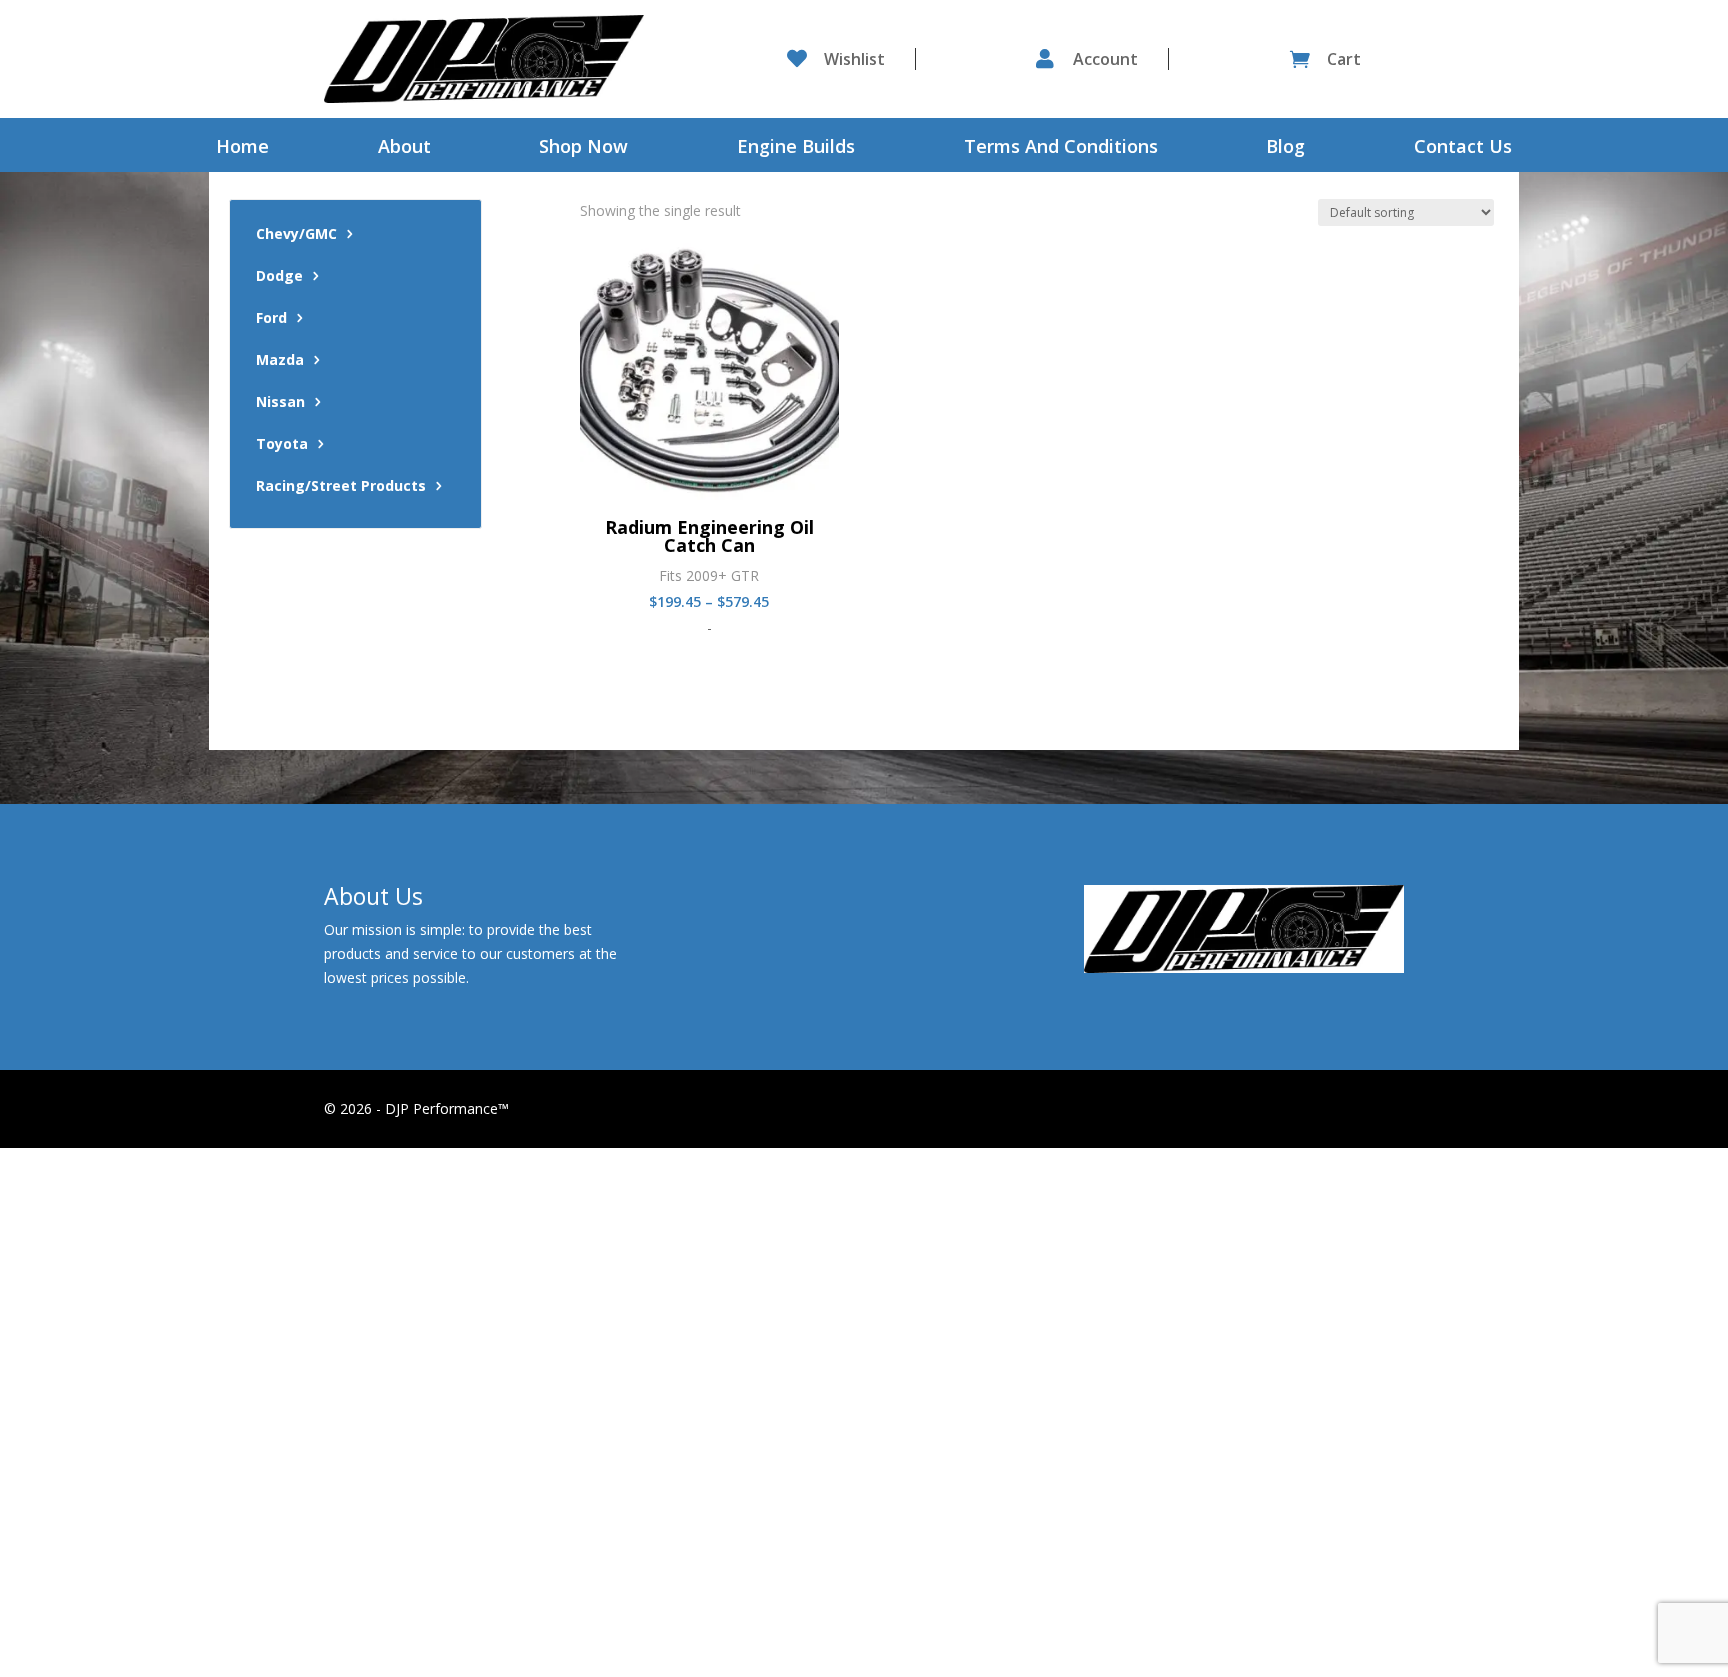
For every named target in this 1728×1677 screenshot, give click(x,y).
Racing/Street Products (341, 487)
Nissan (280, 403)
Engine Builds (796, 148)
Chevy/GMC (296, 235)
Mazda (280, 361)
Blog (1285, 148)
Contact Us (1463, 148)
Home (242, 148)
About (404, 148)
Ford (271, 319)
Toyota (282, 445)
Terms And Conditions (1061, 148)
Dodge (279, 277)
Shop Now (583, 148)
